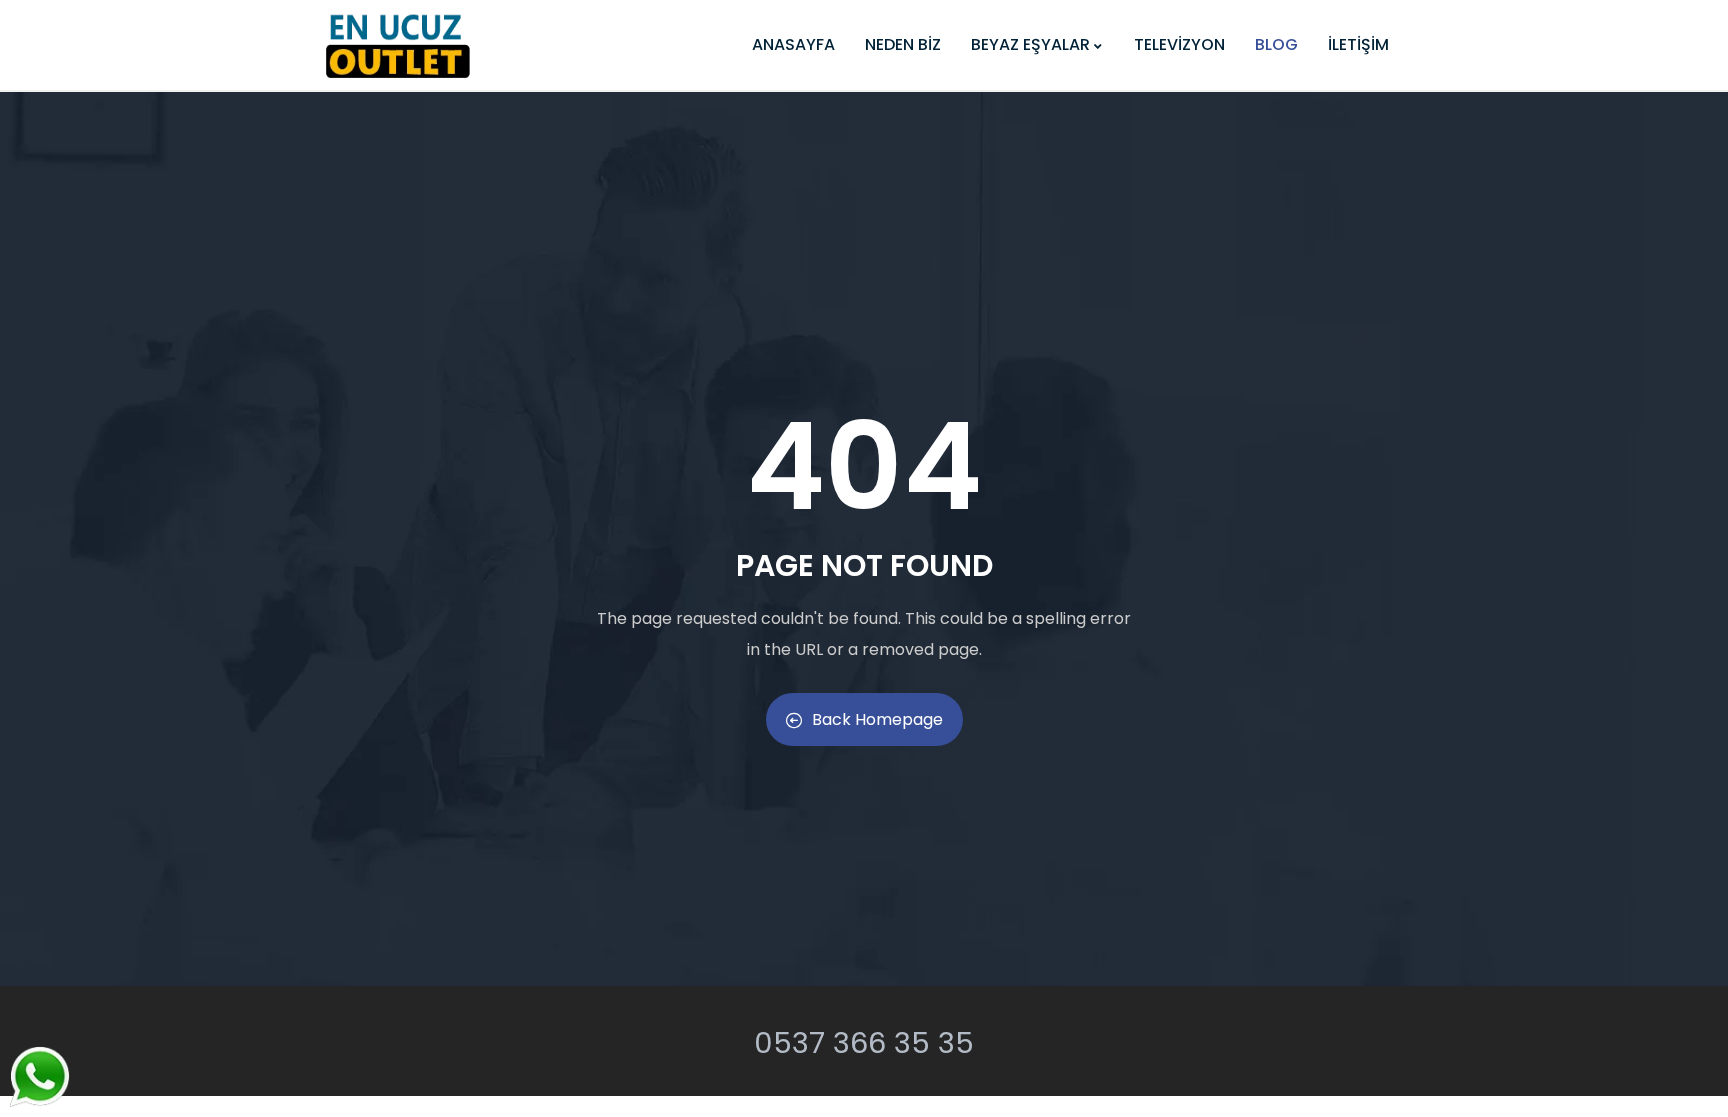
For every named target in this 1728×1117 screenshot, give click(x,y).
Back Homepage (877, 719)
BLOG (1276, 44)
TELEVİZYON (1179, 44)
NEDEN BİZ (903, 44)
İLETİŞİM (1358, 44)
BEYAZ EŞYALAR (1030, 44)
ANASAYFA (793, 44)
